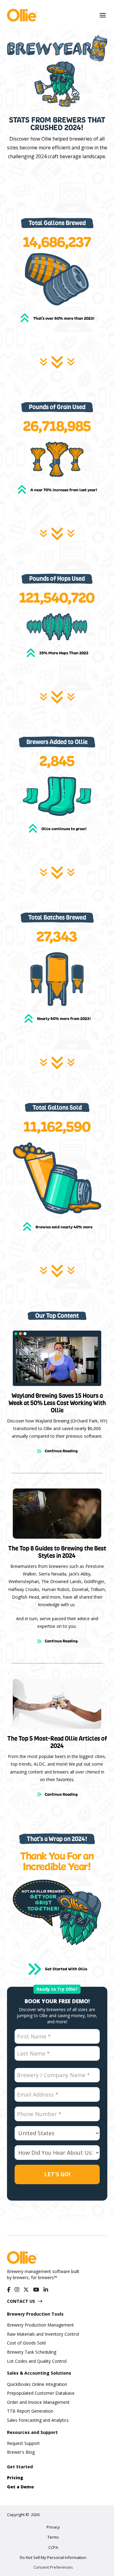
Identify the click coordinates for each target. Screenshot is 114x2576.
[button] (103, 15)
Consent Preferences (53, 2567)
